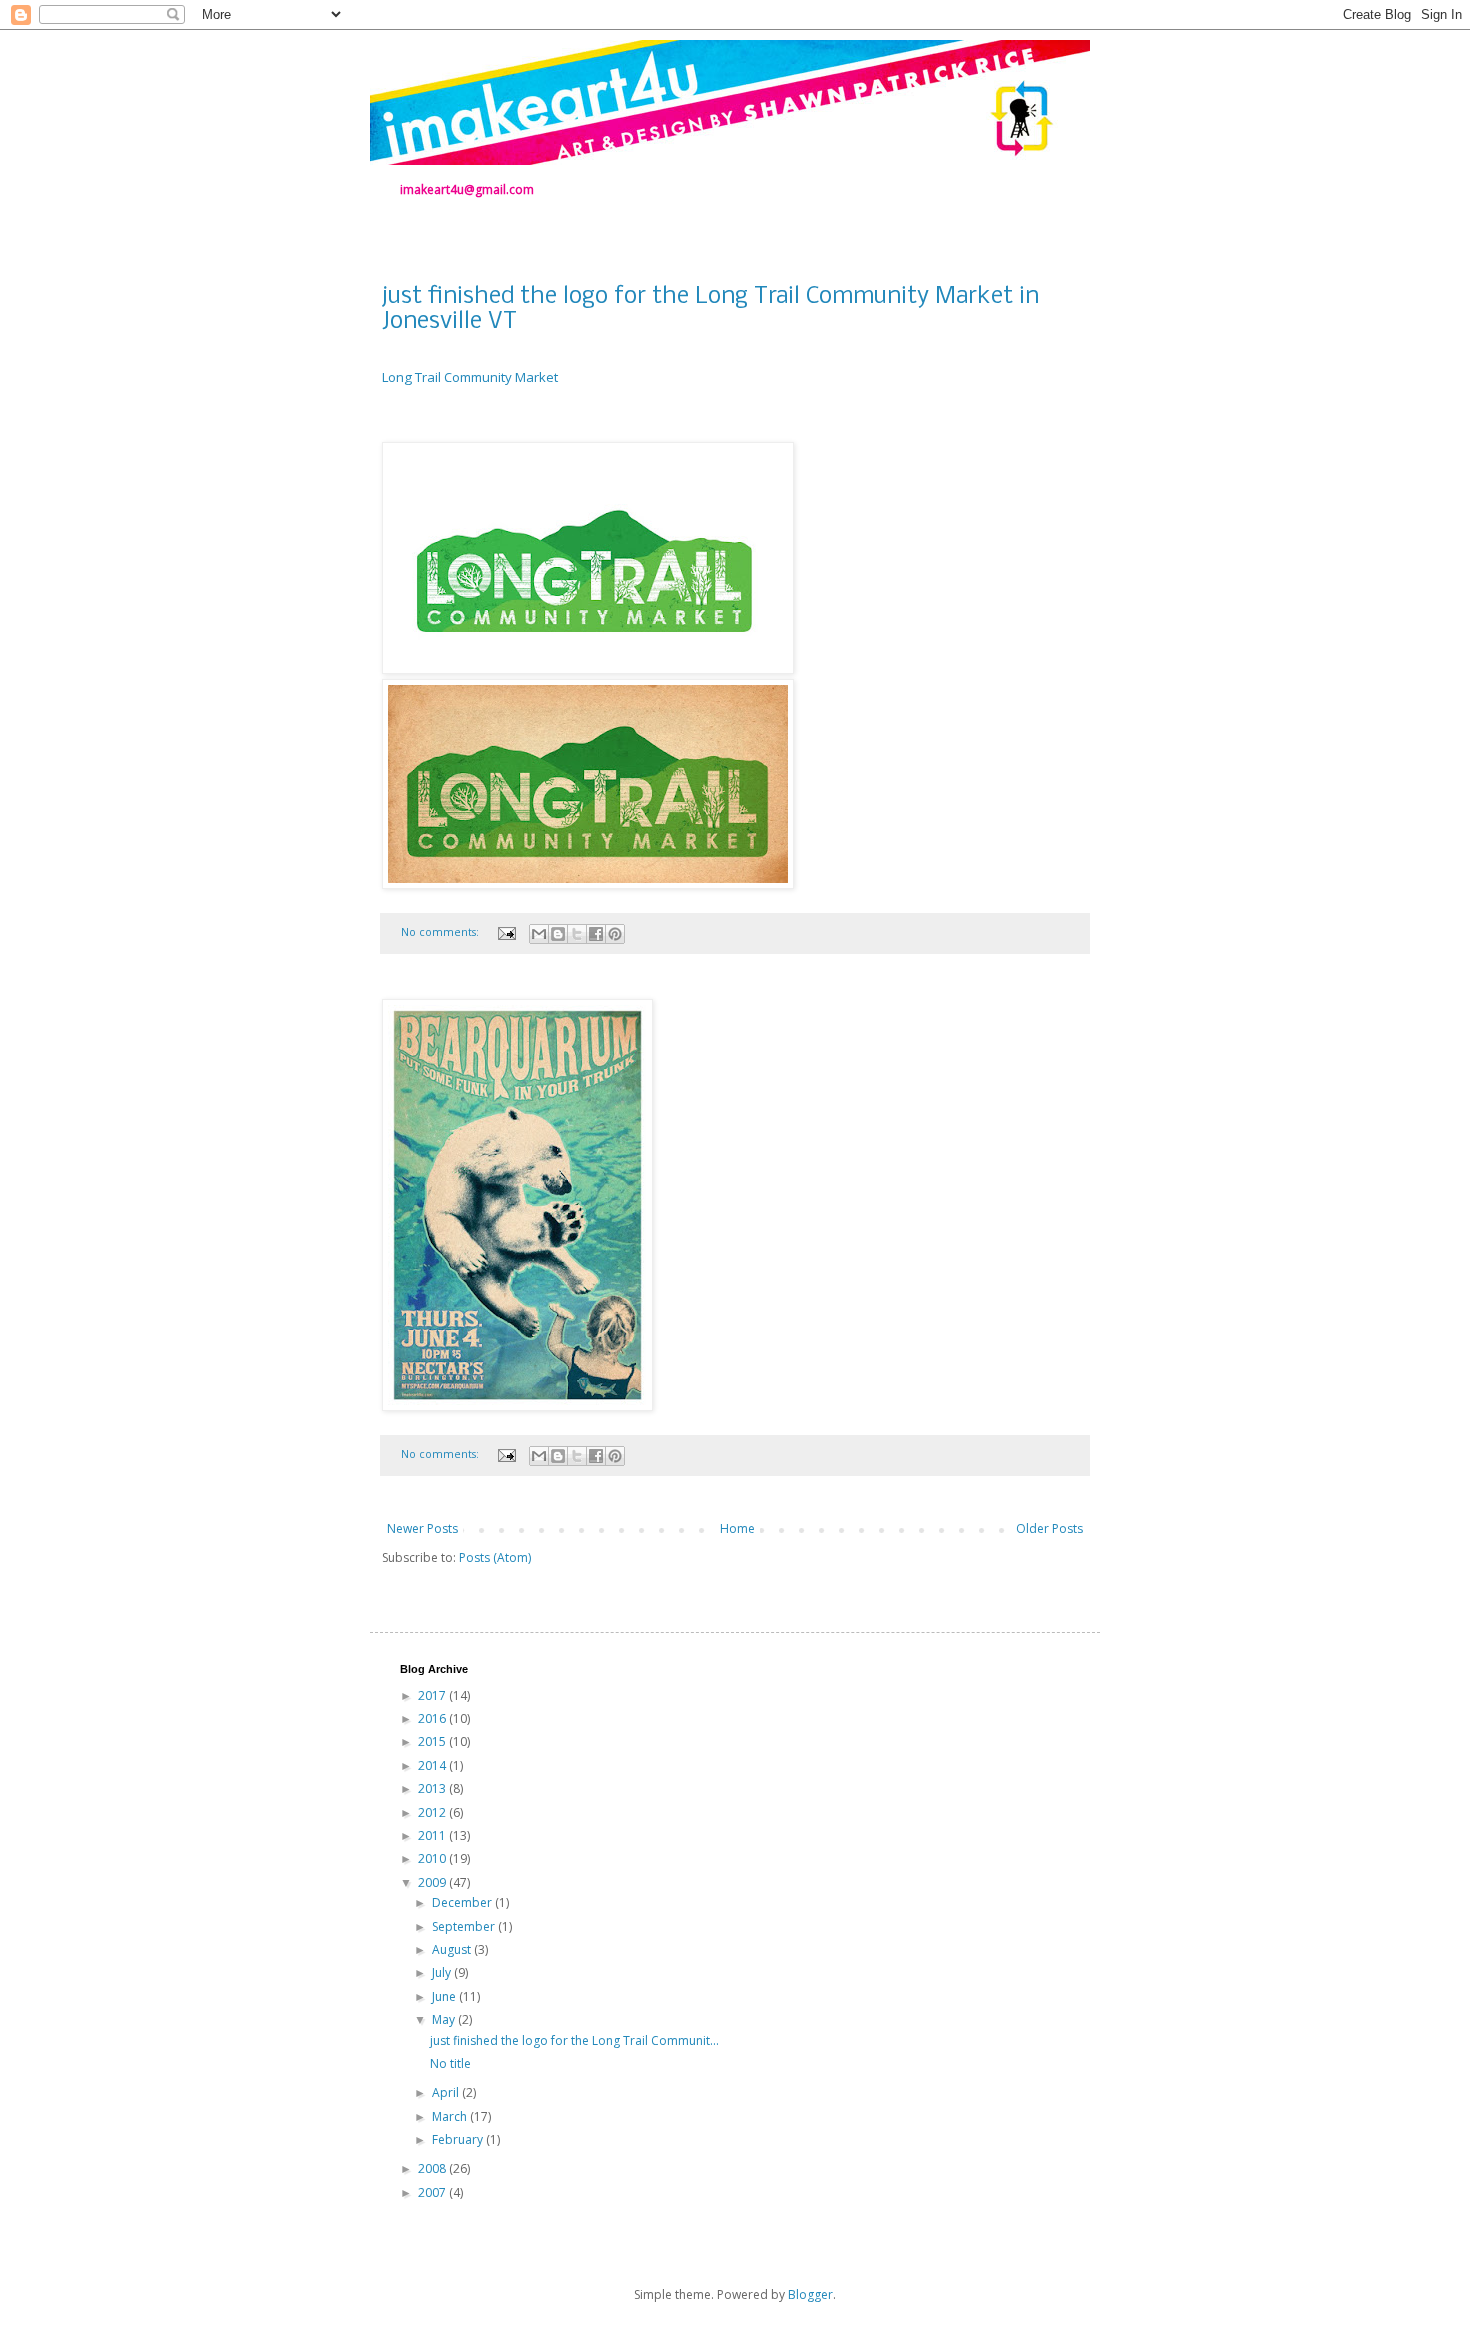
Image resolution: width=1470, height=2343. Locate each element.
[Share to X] (577, 934)
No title (450, 2063)
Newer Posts (422, 1528)
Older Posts (1049, 1528)
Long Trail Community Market (470, 377)
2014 (433, 1765)
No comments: (441, 931)
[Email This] (539, 934)
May (445, 2019)
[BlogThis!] (558, 934)
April (447, 2092)
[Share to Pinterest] (615, 934)
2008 (433, 2168)
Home (737, 1528)
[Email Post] (506, 931)
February (459, 2139)
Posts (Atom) (495, 1557)
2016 (433, 1718)
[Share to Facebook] (596, 934)
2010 (433, 1858)
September (465, 1926)
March (451, 2116)
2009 (433, 1882)
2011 (433, 1835)
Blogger (810, 2294)
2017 (433, 1695)
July (443, 1972)
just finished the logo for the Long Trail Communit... (574, 2040)
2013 (433, 1788)
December (463, 1902)
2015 (433, 1741)
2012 (433, 1812)
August (453, 1949)
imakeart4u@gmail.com (467, 189)
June (445, 1996)
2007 (433, 2192)
